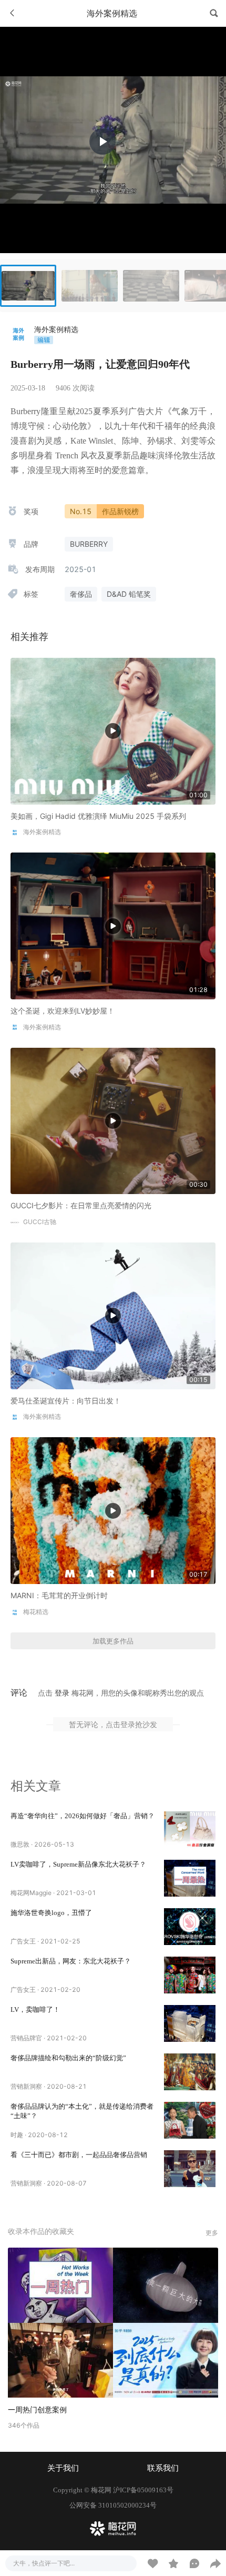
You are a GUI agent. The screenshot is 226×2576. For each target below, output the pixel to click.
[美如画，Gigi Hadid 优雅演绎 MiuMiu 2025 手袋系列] (113, 730)
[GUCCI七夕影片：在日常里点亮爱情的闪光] (113, 1120)
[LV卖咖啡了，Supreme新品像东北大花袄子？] (190, 1878)
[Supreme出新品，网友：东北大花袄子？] (190, 1975)
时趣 (17, 2135)
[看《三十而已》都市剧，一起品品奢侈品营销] (190, 2169)
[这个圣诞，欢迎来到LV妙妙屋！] (113, 925)
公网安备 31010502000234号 (113, 2505)
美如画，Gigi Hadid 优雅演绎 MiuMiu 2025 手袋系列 (98, 816)
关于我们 (63, 2468)
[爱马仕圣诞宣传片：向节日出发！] (113, 1315)
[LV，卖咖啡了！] (190, 2023)
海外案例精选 (56, 329)
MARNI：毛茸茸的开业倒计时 (59, 1595)
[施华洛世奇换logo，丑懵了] (190, 1927)
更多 (212, 2233)
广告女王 (23, 1941)
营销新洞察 (26, 2086)
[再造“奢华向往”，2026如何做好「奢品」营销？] (190, 1830)
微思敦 (20, 1844)
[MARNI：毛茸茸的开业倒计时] (113, 1510)
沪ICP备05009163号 (143, 2490)
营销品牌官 (26, 2038)
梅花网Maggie (31, 1893)
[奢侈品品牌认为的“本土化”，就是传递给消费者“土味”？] (190, 2120)
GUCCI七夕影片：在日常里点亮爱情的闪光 (81, 1205)
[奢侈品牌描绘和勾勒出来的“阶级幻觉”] (190, 2072)
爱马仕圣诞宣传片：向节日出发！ (66, 1401)
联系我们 (163, 2468)
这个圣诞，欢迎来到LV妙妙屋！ (63, 1011)
